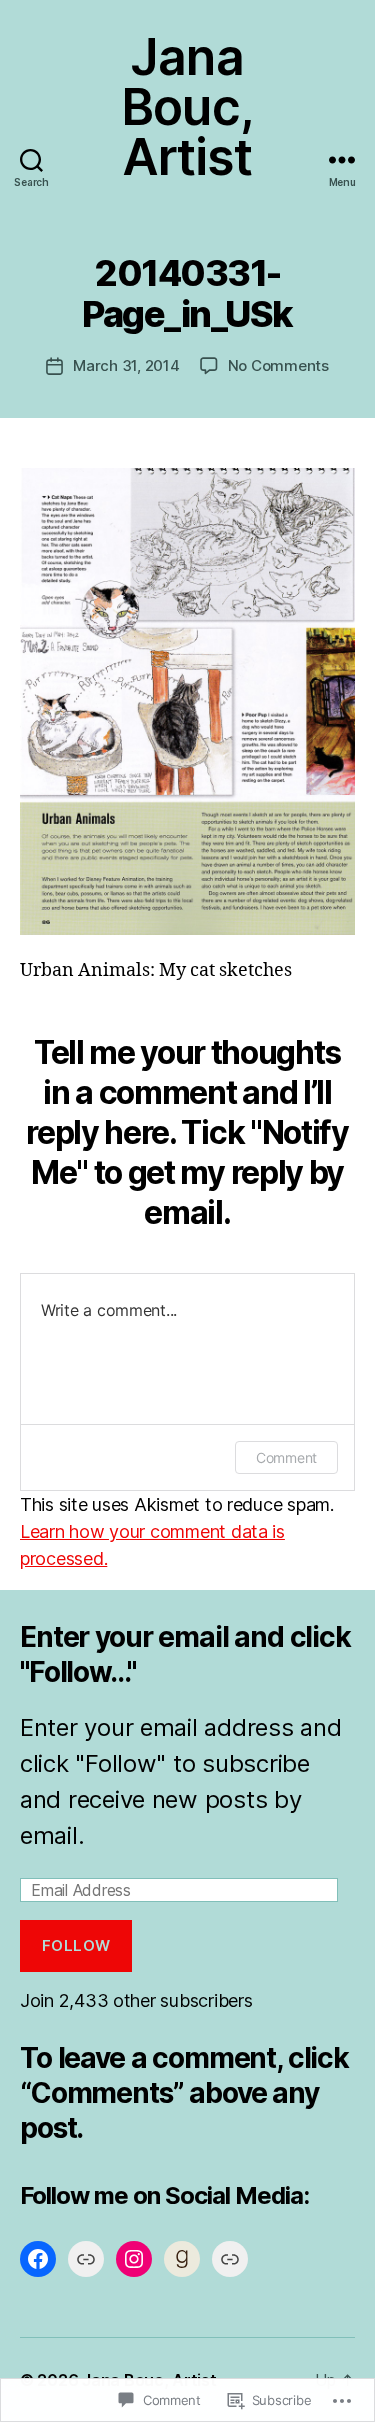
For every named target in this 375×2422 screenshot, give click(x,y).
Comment (286, 1457)
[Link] (86, 2259)
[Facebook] (38, 2259)
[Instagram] (134, 2259)
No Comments (278, 365)
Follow (76, 1945)
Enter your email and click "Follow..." (185, 1654)
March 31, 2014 (126, 365)
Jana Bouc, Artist (187, 107)
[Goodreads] (182, 2259)
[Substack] (230, 2259)
